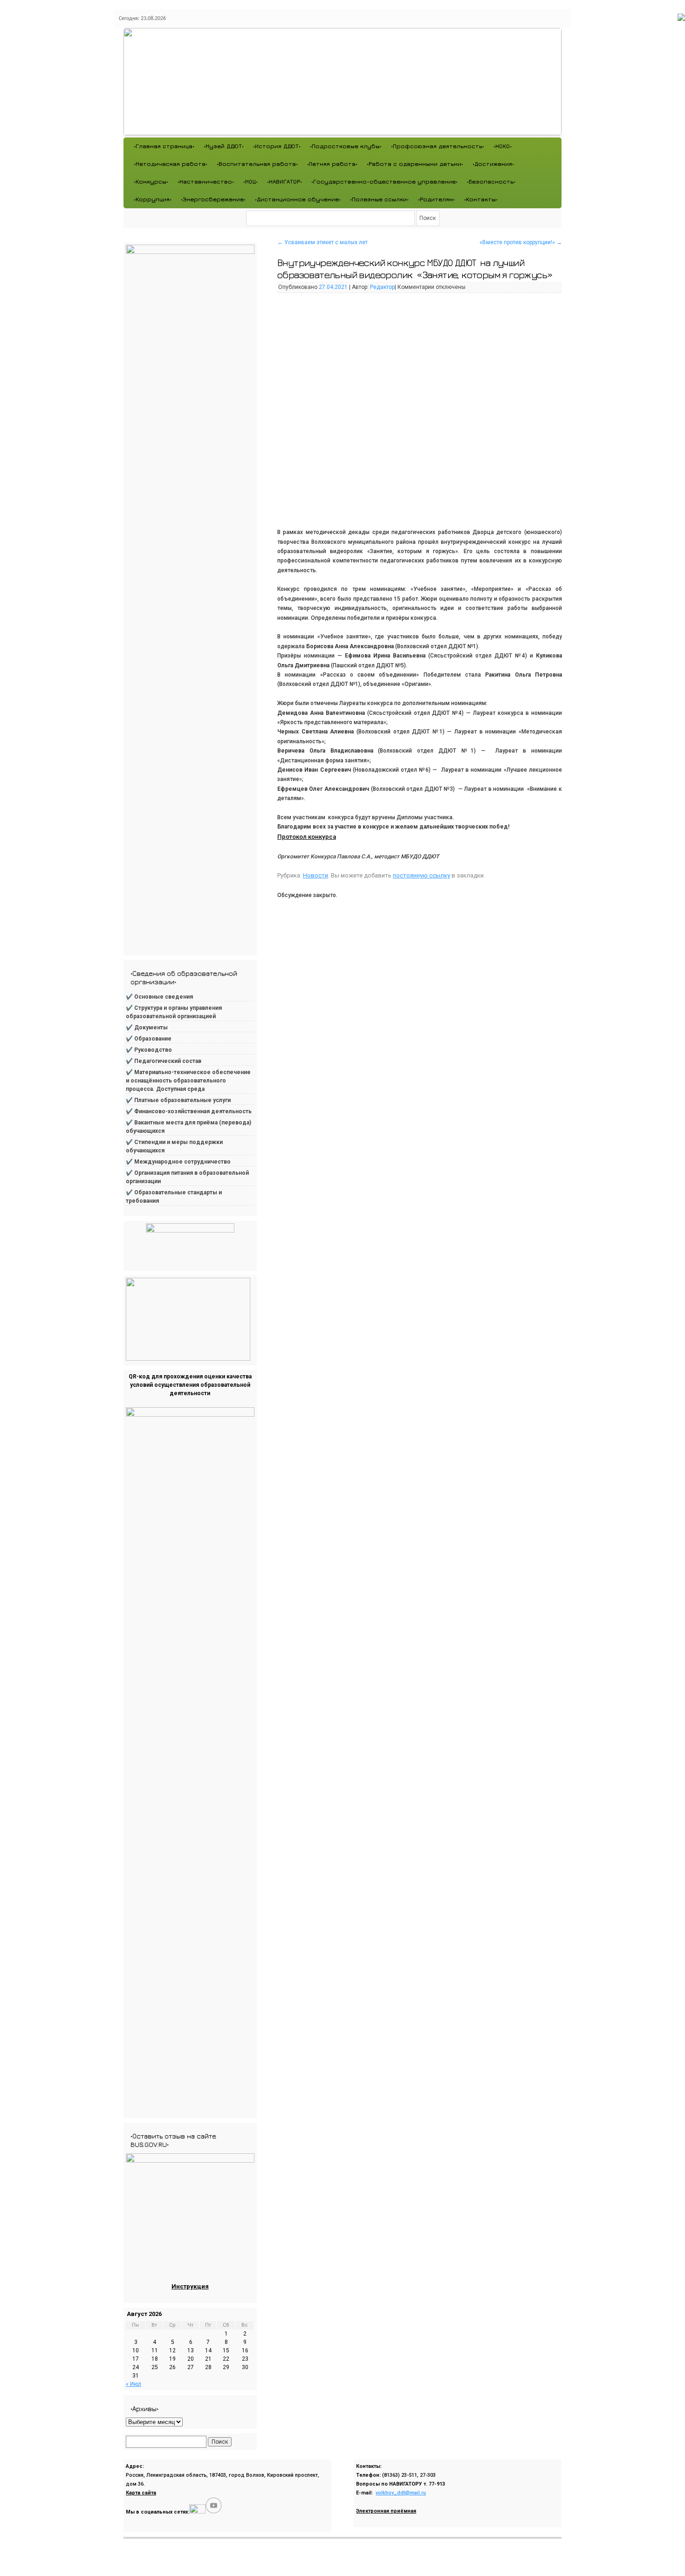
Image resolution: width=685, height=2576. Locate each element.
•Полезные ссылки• (379, 199)
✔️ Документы (147, 1028)
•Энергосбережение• (213, 199)
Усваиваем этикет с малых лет (322, 242)
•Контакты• (481, 199)
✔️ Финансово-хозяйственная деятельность (189, 1111)
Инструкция (190, 2286)
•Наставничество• (206, 182)
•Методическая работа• (171, 164)
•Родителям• (436, 199)
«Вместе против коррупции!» (521, 242)
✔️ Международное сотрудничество (178, 1162)
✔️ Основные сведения (159, 997)
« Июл (134, 2384)
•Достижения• (493, 164)
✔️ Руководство (149, 1050)
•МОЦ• (250, 182)
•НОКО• (503, 146)
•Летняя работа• (332, 164)
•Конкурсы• (151, 182)
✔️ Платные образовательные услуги (178, 1100)
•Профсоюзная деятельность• (438, 146)
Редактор (382, 287)
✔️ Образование (149, 1039)
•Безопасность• (491, 182)
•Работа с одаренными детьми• (415, 164)
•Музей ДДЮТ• (224, 146)
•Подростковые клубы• (346, 146)
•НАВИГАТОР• (284, 182)
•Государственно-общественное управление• (384, 182)
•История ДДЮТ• (277, 146)
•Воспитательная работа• (257, 164)
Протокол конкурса (307, 837)
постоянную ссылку (421, 875)
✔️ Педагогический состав (164, 1061)
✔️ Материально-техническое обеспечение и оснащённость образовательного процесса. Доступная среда (188, 1081)
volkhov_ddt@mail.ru (401, 2493)
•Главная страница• (164, 146)
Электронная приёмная (386, 2511)
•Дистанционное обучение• (298, 199)
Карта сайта (141, 2493)
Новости (315, 875)
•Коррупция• (153, 199)
